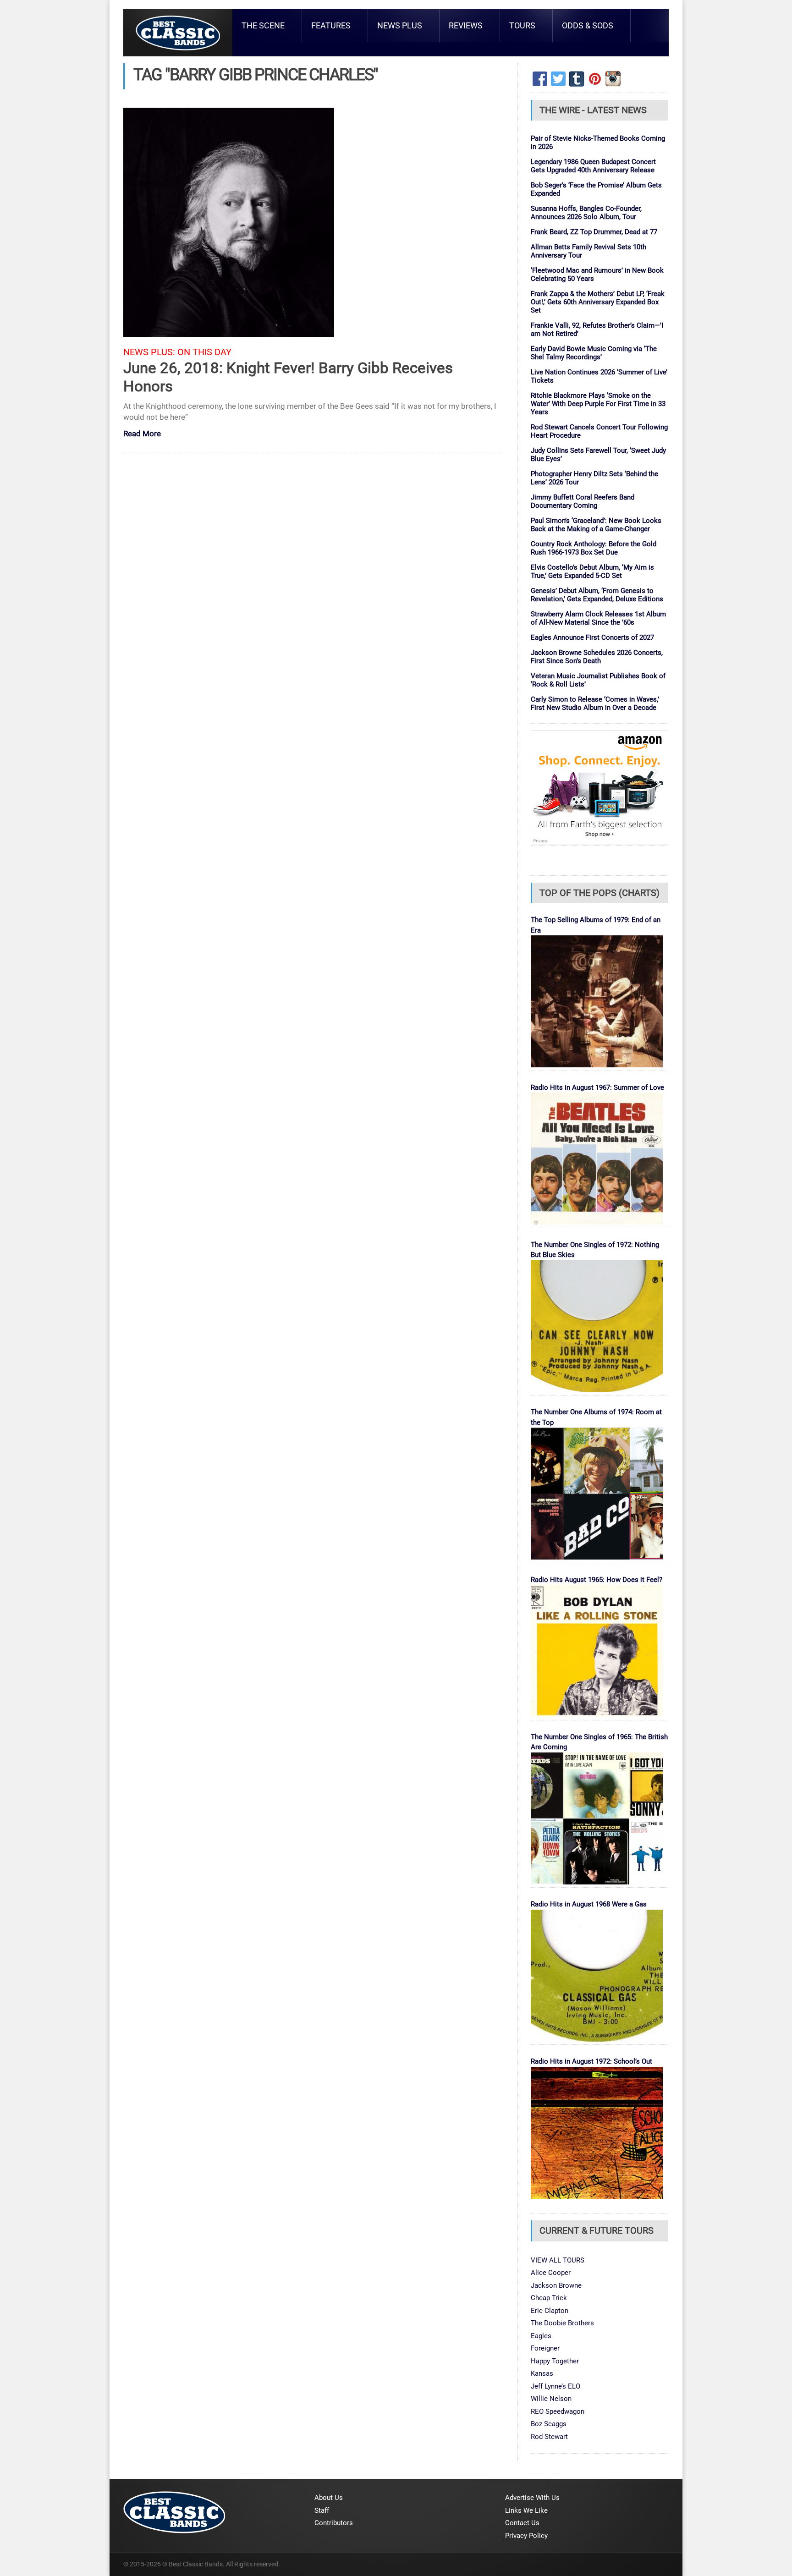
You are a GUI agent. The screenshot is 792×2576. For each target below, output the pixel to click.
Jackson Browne (556, 2285)
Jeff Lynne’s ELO (555, 2386)
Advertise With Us (532, 2498)
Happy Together (555, 2361)
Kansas (542, 2373)
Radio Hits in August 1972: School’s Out (591, 2061)
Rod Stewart (549, 2437)
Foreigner (545, 2348)
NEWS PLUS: (149, 352)
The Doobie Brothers (562, 2323)
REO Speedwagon (558, 2411)
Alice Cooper (551, 2273)
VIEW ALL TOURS (558, 2260)
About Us (329, 2498)
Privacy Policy (526, 2536)
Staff (322, 2510)
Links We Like (526, 2510)
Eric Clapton (550, 2311)
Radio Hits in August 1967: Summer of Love (597, 1088)
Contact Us (522, 2523)
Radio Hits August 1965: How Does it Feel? (597, 1580)
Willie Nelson (551, 2399)
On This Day (204, 352)
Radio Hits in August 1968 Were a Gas (589, 1904)
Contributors (334, 2523)
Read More (142, 434)
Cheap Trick (549, 2298)
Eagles (541, 2336)
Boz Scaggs (549, 2424)
